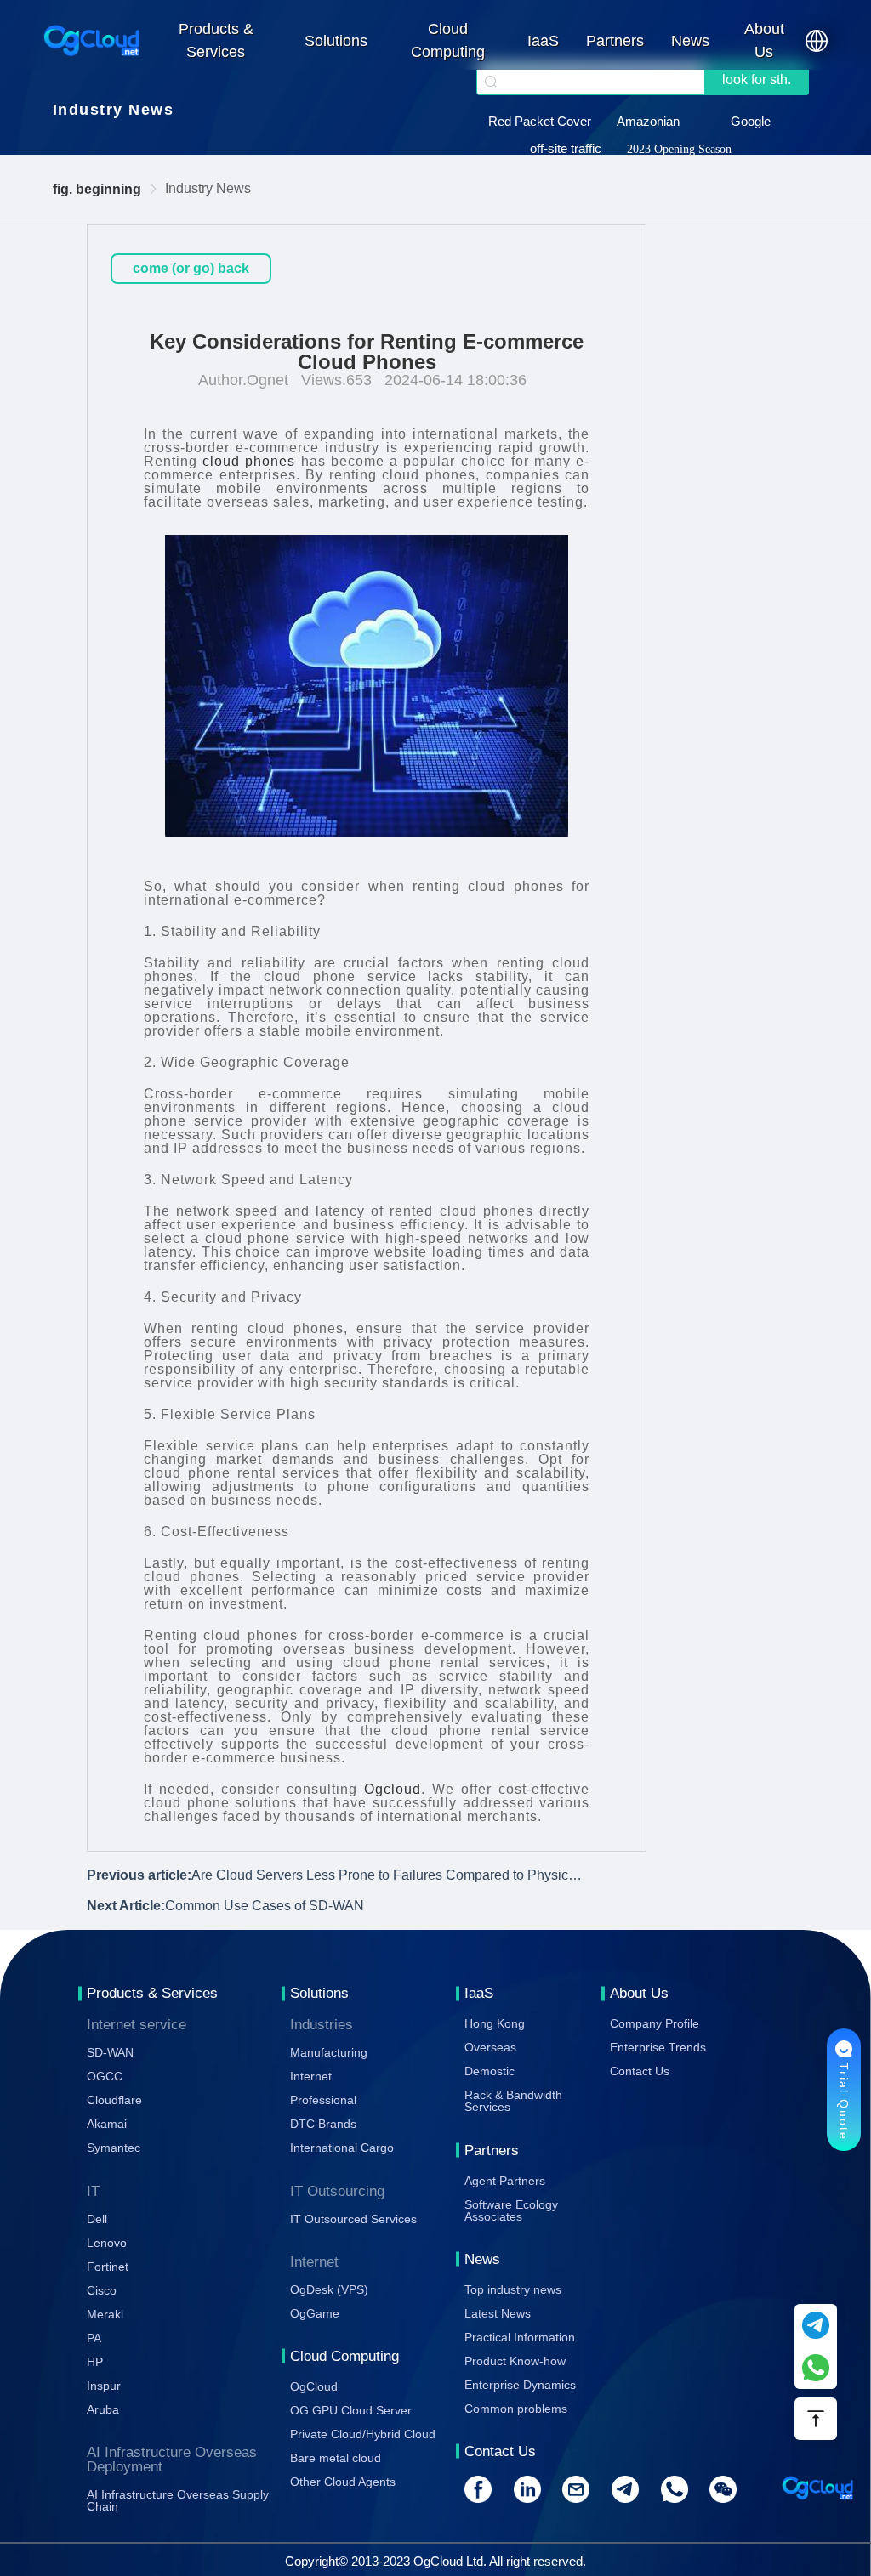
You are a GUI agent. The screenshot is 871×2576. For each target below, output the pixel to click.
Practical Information (520, 2337)
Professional (323, 2100)
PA (94, 2338)
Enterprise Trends (658, 2047)
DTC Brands (323, 2124)
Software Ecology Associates (511, 2210)
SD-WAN (110, 2052)
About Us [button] (764, 40)
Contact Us (640, 2071)
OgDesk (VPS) (329, 2289)
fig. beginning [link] (97, 189)
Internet (311, 2076)
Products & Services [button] (216, 40)
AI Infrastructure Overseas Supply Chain (178, 2500)
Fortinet (108, 2267)
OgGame (315, 2313)
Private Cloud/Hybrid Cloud (363, 2434)
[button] (817, 41)
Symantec (114, 2148)
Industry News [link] (208, 188)
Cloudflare (114, 2100)
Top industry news (513, 2289)
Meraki (105, 2314)
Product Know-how (515, 2361)
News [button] (690, 41)
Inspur (104, 2386)
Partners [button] (615, 41)
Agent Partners (505, 2181)
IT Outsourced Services (353, 2219)
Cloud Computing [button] (448, 40)
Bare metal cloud (336, 2458)
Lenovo (107, 2243)
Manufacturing (329, 2052)
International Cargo (342, 2148)
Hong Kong (495, 2023)
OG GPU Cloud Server (351, 2410)
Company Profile (655, 2023)
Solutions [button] (336, 41)
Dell (97, 2219)
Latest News (498, 2313)
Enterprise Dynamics (520, 2385)
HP (95, 2362)
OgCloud (314, 2386)
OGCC (105, 2076)
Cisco (102, 2290)
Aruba (103, 2409)
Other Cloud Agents (343, 2482)
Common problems (516, 2409)
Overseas (490, 2047)
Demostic (490, 2071)
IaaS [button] (543, 41)
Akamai (107, 2124)
